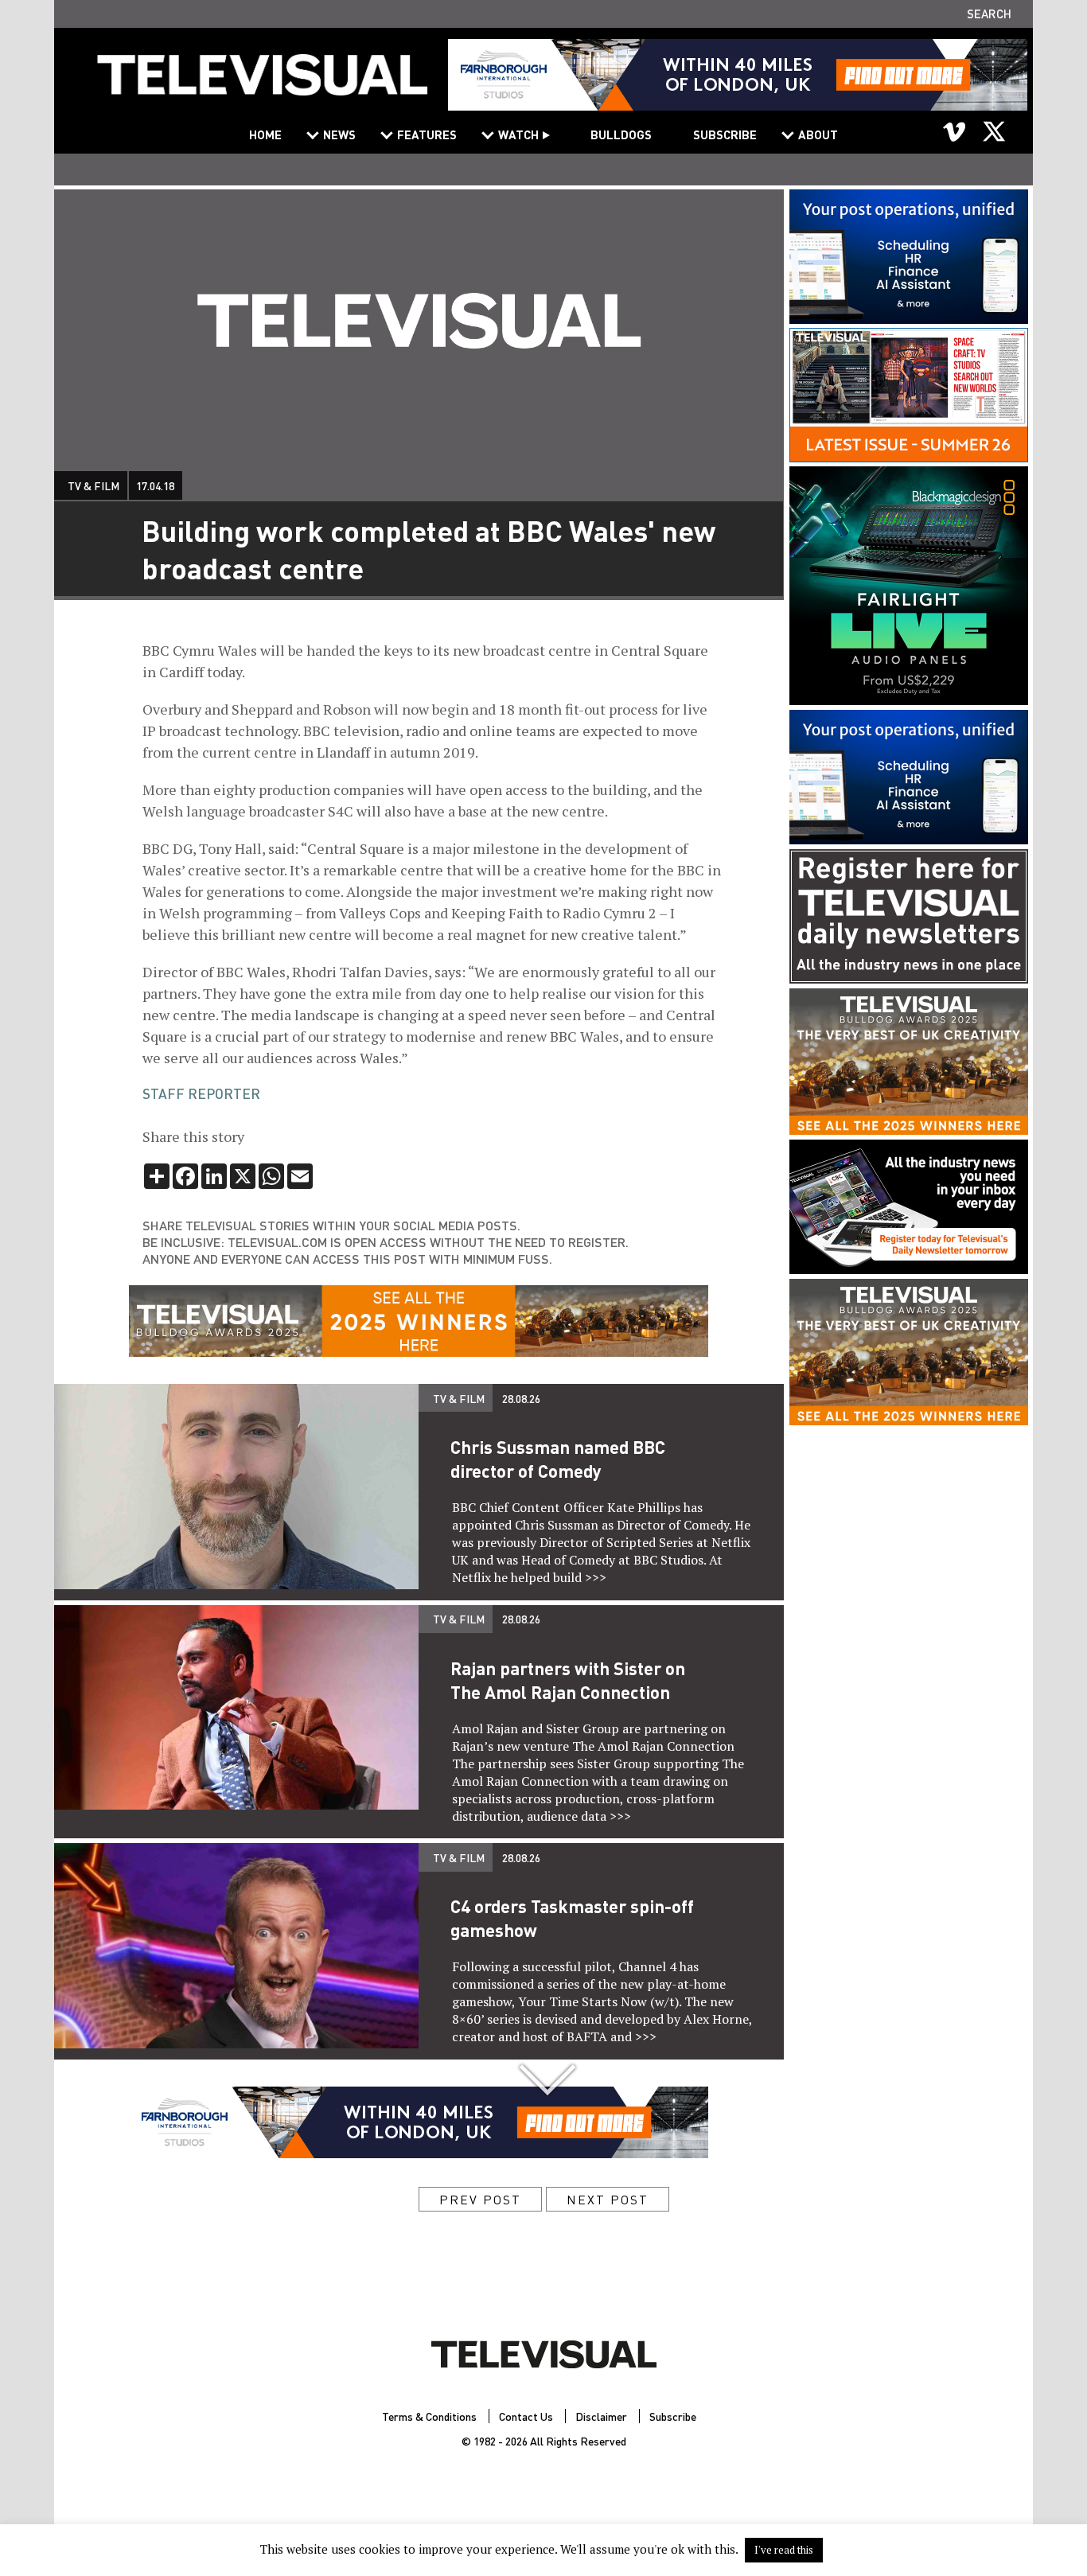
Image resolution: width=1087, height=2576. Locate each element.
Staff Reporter (201, 1093)
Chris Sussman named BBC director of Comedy (558, 1459)
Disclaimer (601, 2416)
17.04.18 (155, 485)
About (818, 134)
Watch (518, 134)
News (339, 134)
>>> (596, 1577)
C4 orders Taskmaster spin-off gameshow (572, 1918)
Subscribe (725, 134)
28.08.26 (521, 1398)
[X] (994, 131)
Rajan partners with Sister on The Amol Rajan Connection (568, 1680)
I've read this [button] (784, 2550)
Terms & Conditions (429, 2416)
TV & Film (94, 485)
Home (265, 134)
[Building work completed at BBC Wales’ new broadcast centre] (263, 85)
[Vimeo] (955, 131)
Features (427, 134)
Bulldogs (621, 134)
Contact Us (526, 2416)
